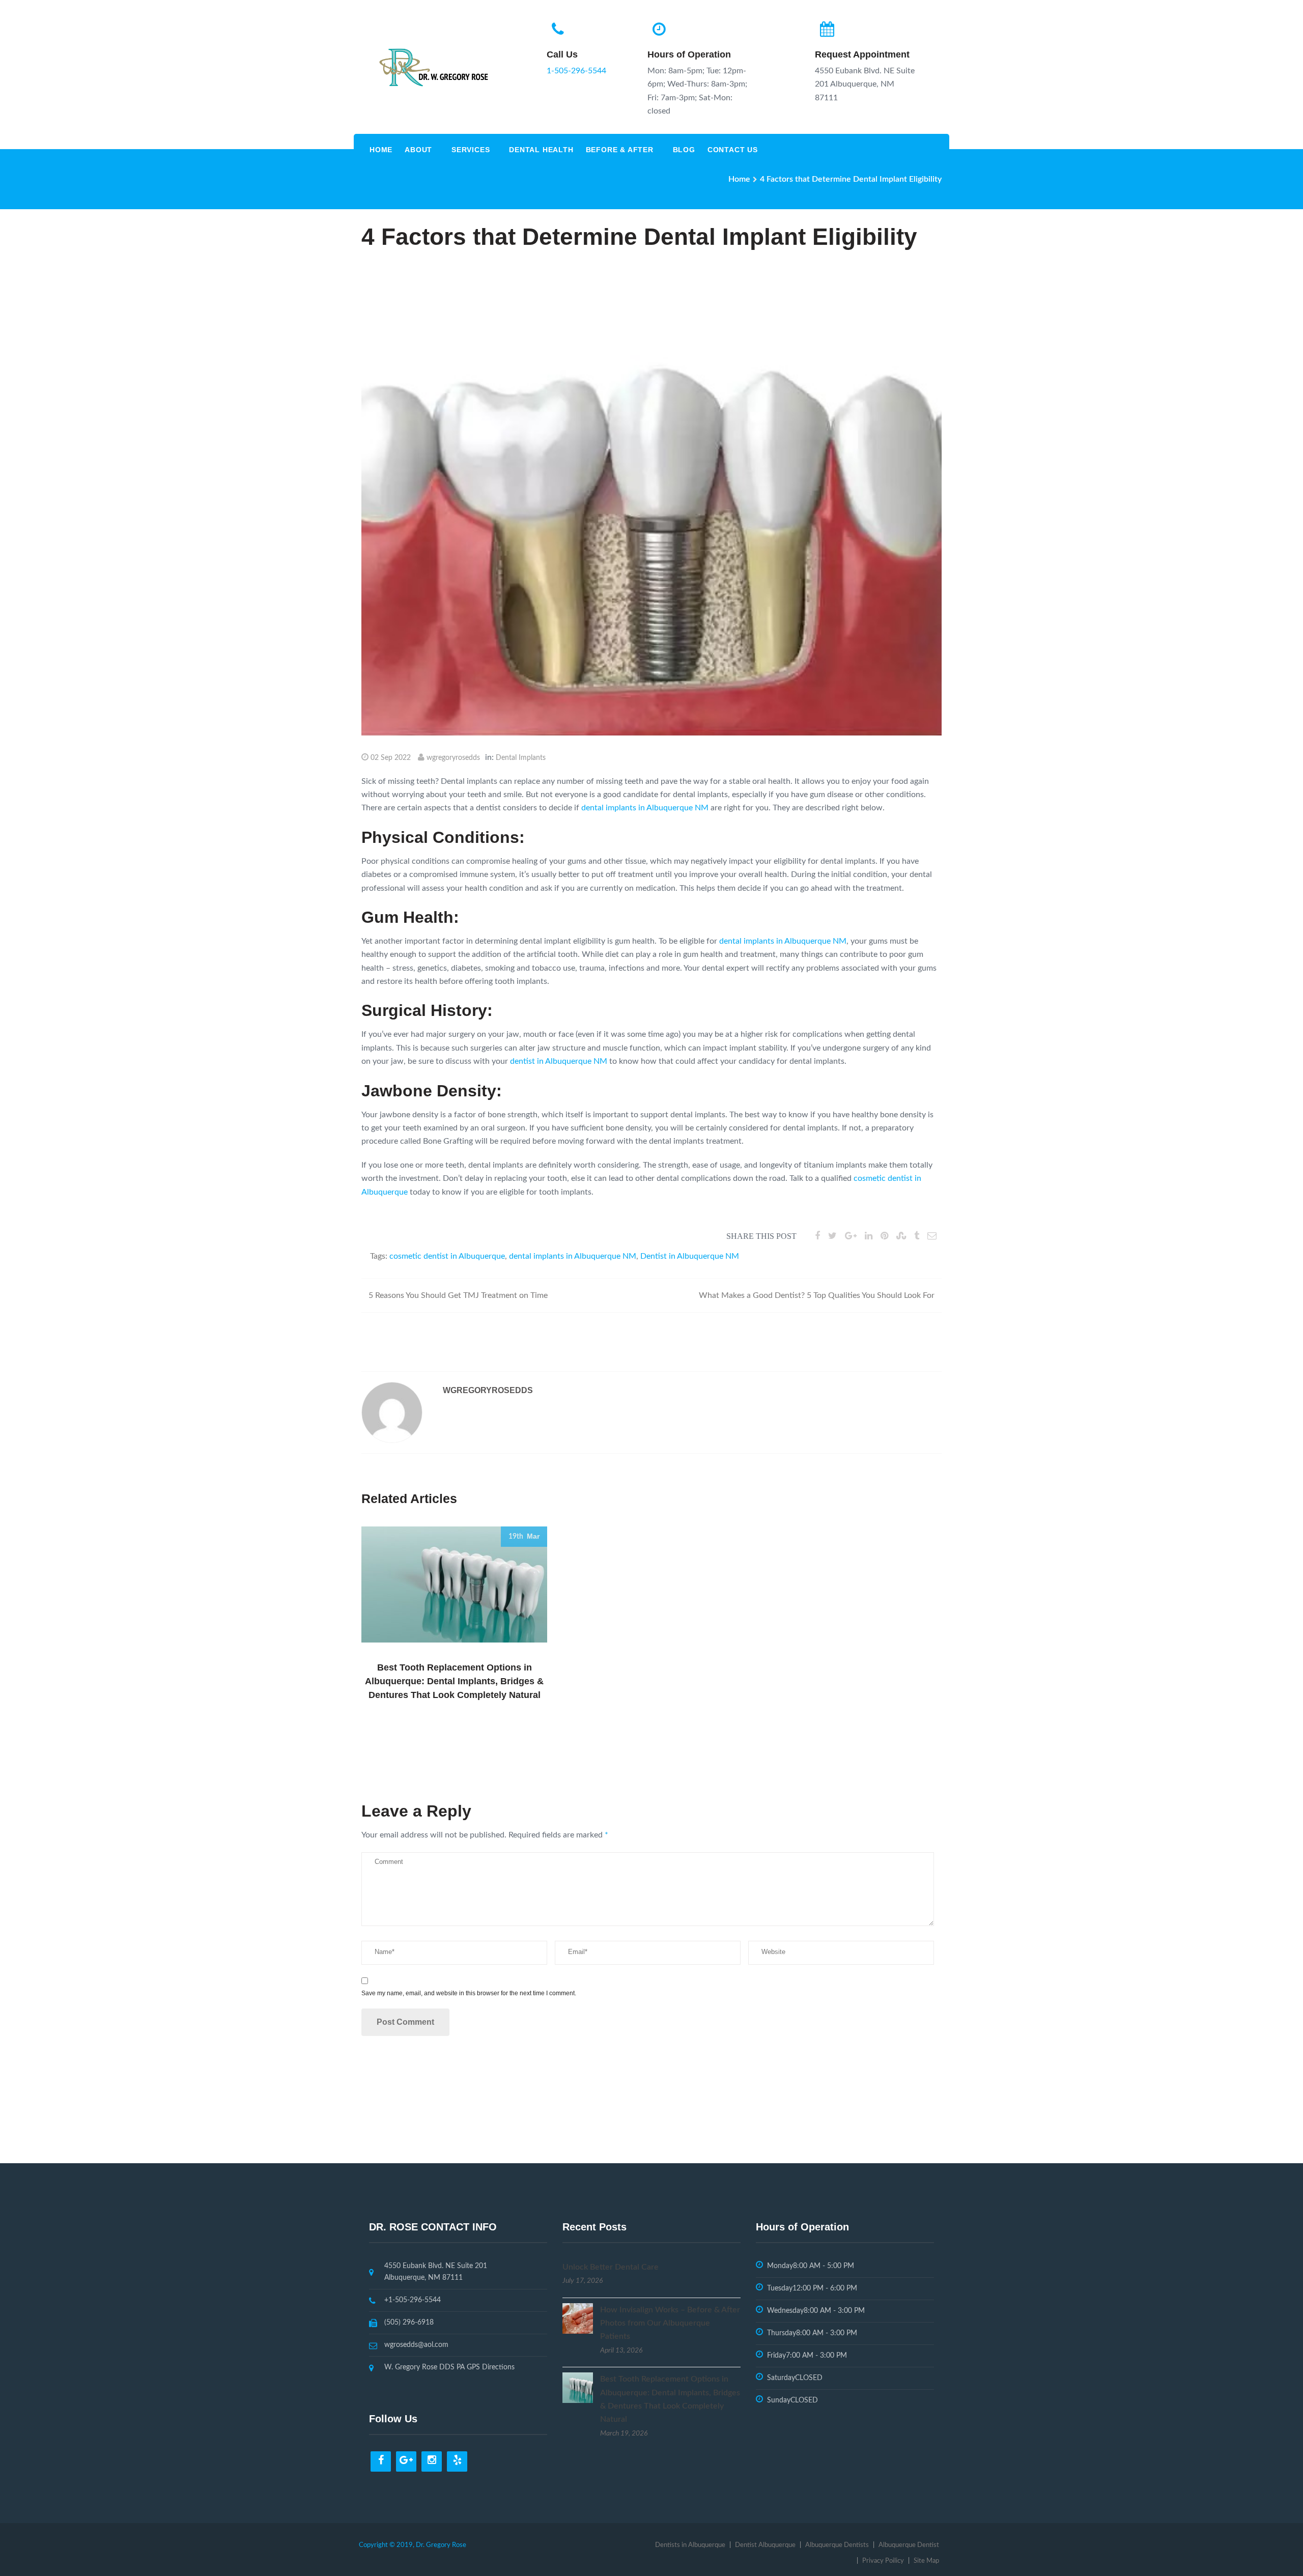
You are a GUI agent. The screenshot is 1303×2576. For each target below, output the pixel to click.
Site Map (926, 2561)
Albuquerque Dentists (837, 2545)
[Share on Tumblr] (917, 1236)
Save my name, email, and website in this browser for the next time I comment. (469, 1993)
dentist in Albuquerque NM (559, 1061)
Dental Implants (521, 758)
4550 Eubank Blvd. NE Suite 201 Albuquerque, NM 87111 (436, 2272)
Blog (684, 150)
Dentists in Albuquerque (690, 2545)
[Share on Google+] (851, 1236)
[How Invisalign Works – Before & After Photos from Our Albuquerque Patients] (578, 2318)
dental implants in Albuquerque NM (645, 808)
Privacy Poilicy (883, 2561)
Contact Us (733, 150)
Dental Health (541, 150)
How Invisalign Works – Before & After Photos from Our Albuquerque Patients (670, 2323)
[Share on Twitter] (832, 1236)
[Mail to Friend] (932, 1236)
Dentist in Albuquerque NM (690, 1256)
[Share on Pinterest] (884, 1236)
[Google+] (406, 2461)
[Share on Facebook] (817, 1236)
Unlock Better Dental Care (611, 2267)
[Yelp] (457, 2461)
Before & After (620, 150)
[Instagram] (432, 2461)
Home (381, 150)
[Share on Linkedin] (869, 1236)
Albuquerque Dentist (909, 2545)
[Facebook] (381, 2461)
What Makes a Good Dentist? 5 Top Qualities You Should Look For (817, 1295)
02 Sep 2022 (391, 758)
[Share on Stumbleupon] (901, 1236)
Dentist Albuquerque (765, 2545)
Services (471, 150)
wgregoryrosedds (453, 758)
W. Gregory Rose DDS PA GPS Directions (449, 2367)
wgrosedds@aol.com (416, 2345)
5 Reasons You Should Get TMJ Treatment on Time (458, 1295)
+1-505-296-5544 (413, 2300)
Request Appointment (862, 54)
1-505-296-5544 (576, 71)
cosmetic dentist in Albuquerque (447, 1256)
